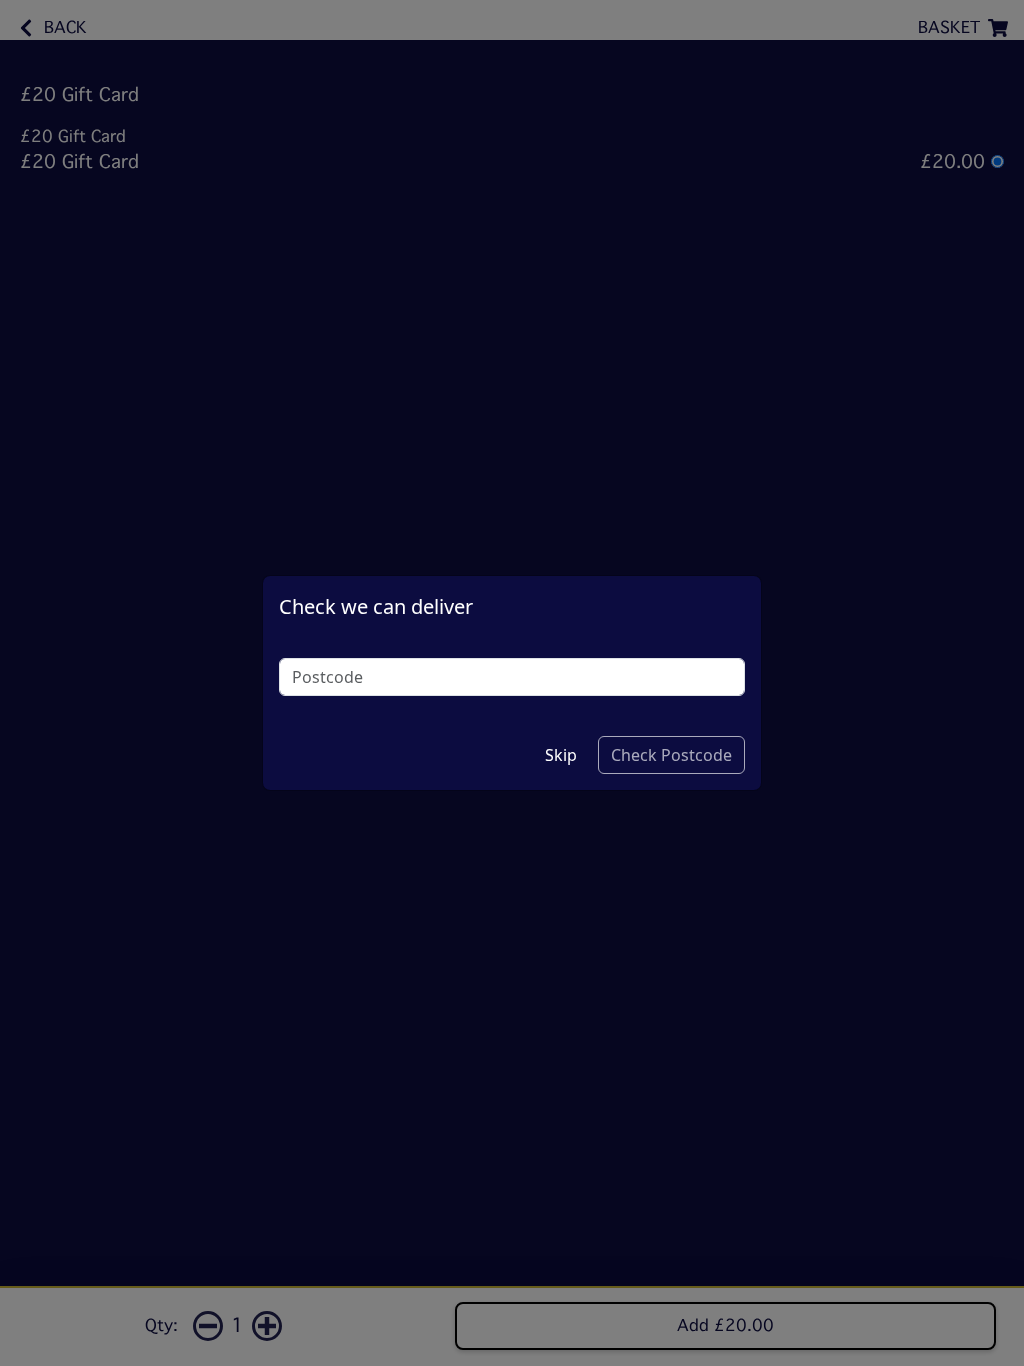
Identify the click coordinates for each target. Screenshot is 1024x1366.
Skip (561, 755)
